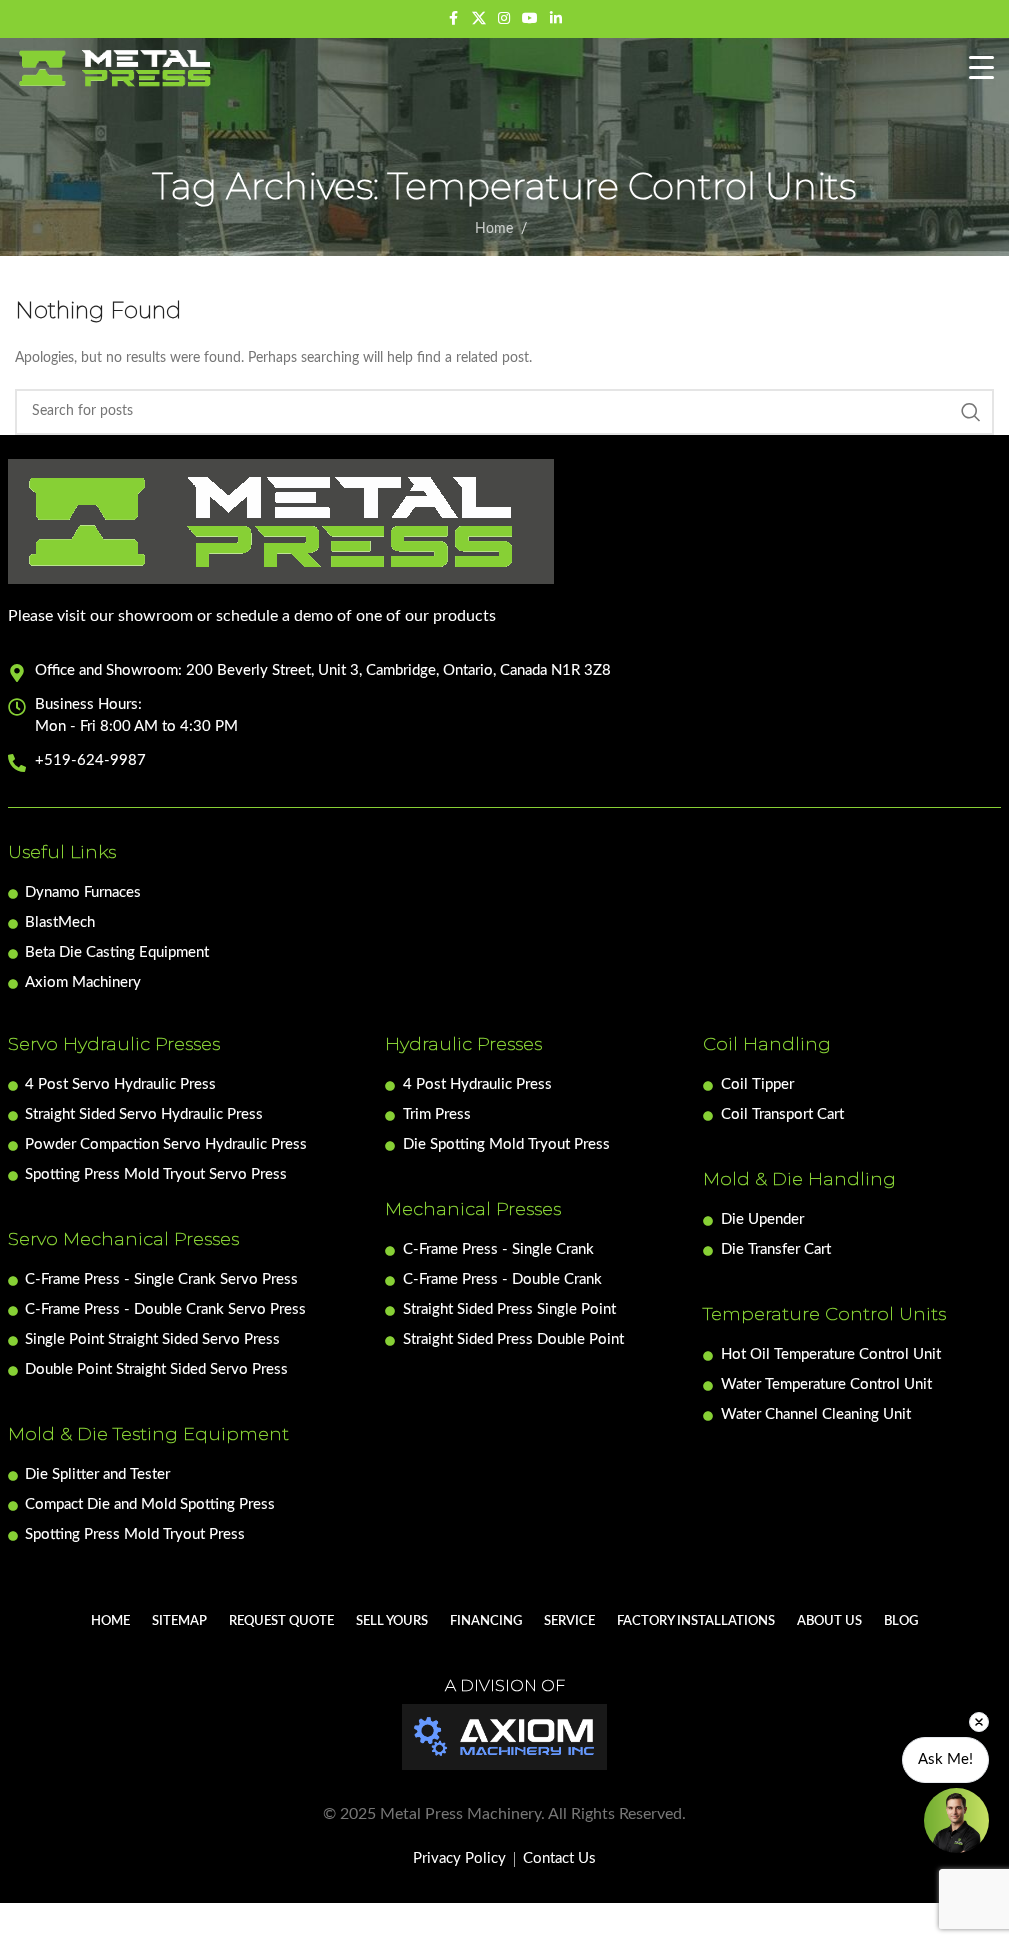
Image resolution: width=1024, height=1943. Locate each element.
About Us (829, 1621)
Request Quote (281, 1621)
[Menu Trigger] (981, 68)
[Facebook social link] (454, 19)
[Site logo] (116, 68)
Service (569, 1621)
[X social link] (479, 19)
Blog (901, 1621)
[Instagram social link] (504, 19)
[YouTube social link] (530, 19)
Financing (486, 1621)
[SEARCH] (971, 412)
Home (494, 229)
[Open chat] (956, 1820)
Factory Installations (696, 1621)
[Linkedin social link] (556, 19)
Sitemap (179, 1621)
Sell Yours (392, 1621)
